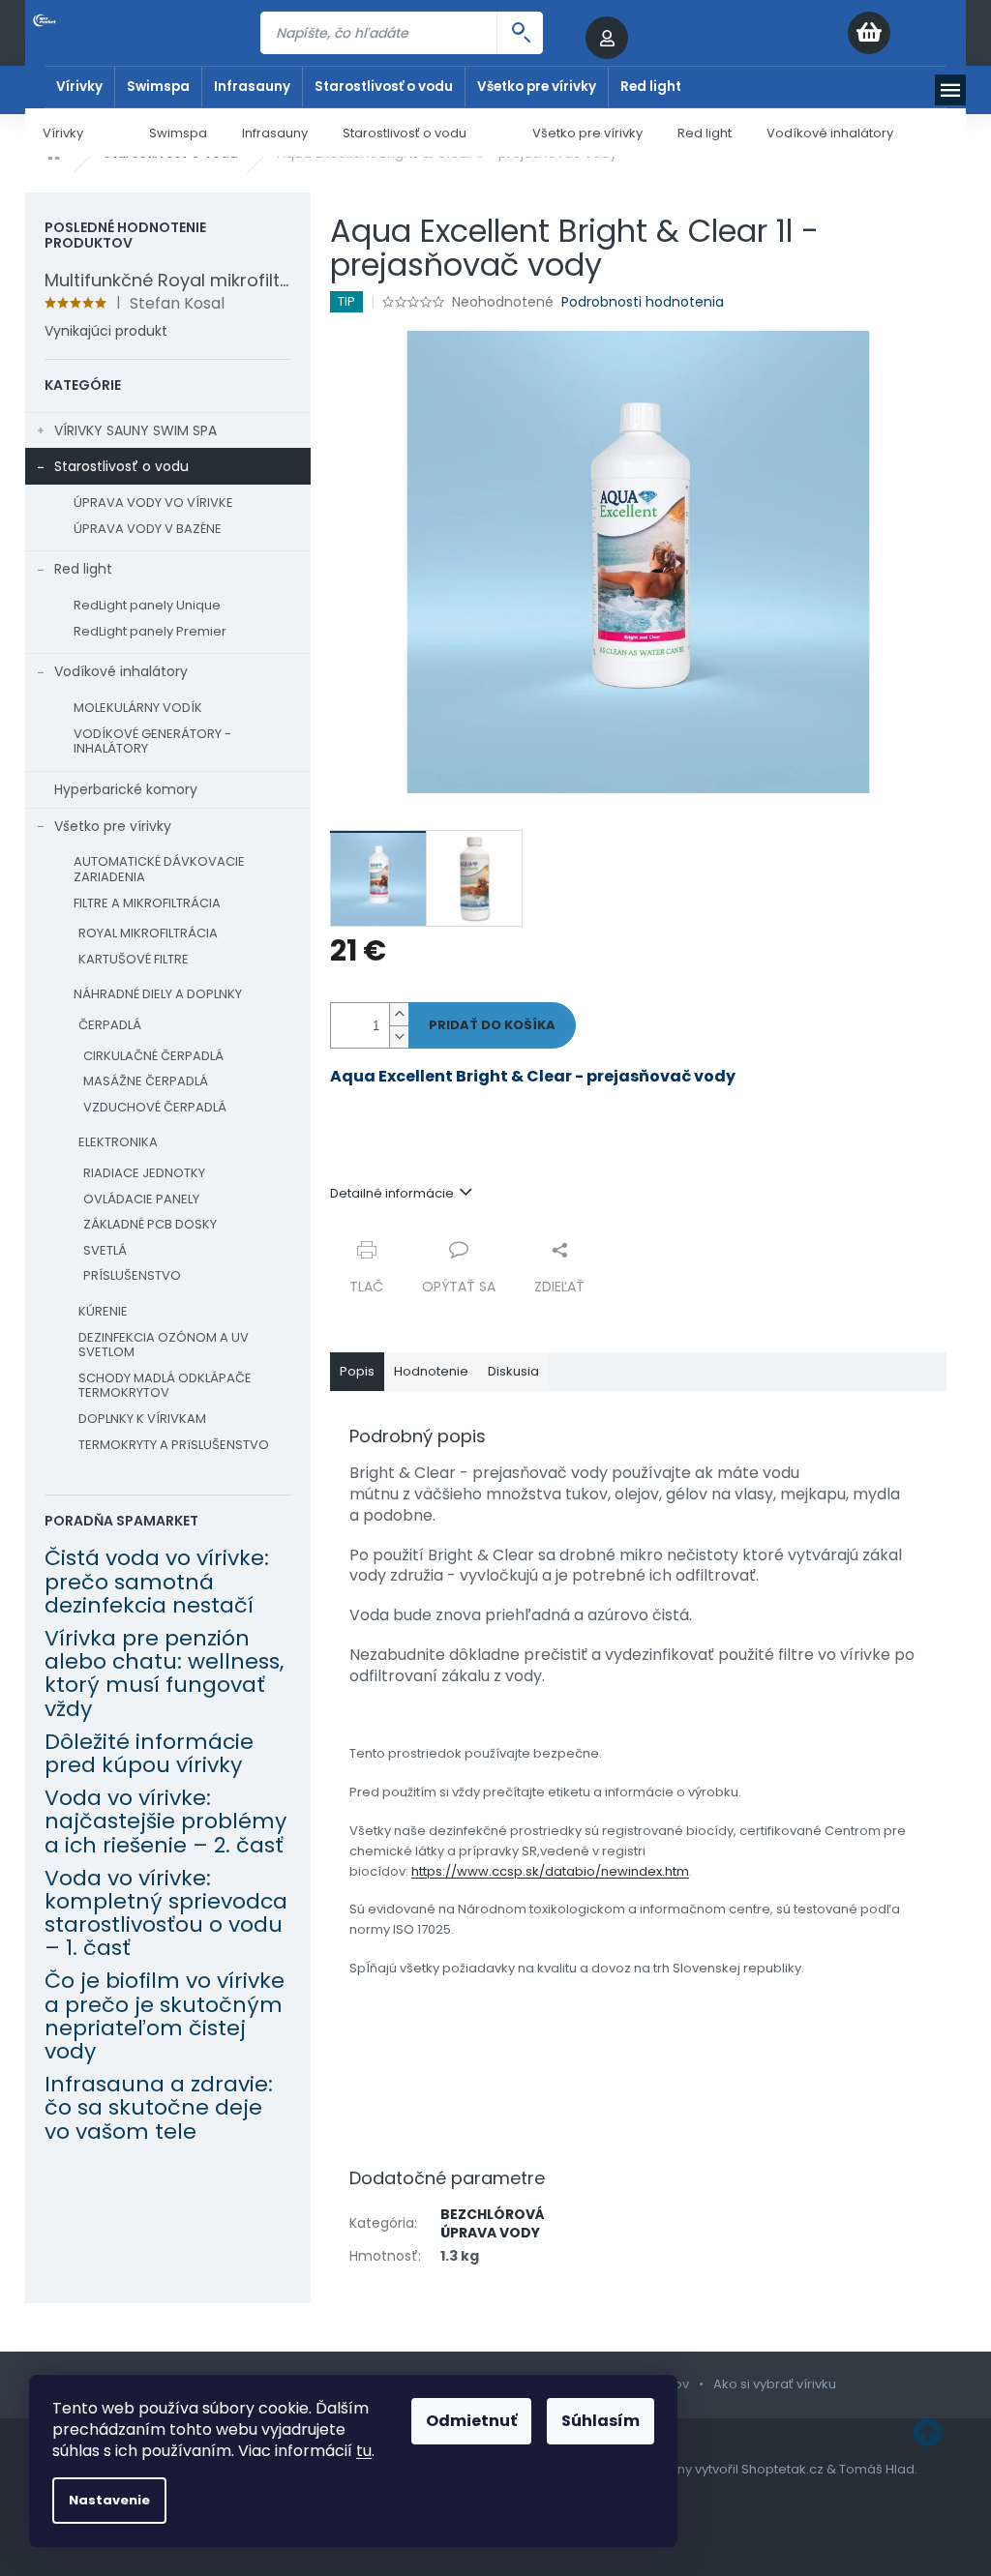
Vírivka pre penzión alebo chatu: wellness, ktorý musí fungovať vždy (164, 1674)
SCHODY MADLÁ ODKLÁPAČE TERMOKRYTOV (165, 1386)
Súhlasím (601, 2421)
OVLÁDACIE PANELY (141, 1199)
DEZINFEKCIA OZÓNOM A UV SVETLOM (164, 1345)
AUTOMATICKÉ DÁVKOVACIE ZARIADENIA (159, 869)
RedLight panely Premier (150, 631)
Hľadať (520, 33)
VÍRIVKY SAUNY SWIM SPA (135, 430)
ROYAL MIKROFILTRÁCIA (148, 933)
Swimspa (158, 87)
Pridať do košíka (492, 1025)
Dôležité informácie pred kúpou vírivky (149, 1754)
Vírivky (79, 87)
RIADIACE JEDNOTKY (144, 1173)
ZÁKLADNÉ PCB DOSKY (150, 1224)
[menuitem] (78, 133)
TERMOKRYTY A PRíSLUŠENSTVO (174, 1445)
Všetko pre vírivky (537, 87)
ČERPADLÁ (110, 1025)
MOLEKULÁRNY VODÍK (138, 708)
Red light (651, 87)
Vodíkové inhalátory (121, 671)
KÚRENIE (103, 1311)
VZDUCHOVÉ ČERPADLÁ (155, 1107)
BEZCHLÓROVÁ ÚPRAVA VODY (493, 2223)
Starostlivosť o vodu (384, 87)
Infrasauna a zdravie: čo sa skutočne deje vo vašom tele (159, 2108)
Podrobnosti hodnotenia (643, 302)
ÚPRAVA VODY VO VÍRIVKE (153, 503)
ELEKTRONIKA (118, 1142)
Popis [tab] (357, 1371)
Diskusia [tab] (513, 1371)
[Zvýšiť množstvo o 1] (399, 1014)
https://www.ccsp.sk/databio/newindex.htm (550, 1871)
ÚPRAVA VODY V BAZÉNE (148, 529)
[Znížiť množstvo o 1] (399, 1036)
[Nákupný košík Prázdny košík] (907, 33)
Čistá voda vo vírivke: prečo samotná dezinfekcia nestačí (157, 1582)
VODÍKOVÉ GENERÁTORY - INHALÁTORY (152, 741)
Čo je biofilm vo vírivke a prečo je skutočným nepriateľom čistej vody (165, 2016)
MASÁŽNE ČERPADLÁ (146, 1081)
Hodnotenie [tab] (431, 1371)
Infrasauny (252, 87)
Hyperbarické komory (126, 789)
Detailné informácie (392, 1193)
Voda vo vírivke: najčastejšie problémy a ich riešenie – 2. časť (165, 1822)
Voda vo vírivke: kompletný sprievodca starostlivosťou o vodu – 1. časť (166, 1914)
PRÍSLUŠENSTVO (132, 1275)
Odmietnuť (471, 2421)
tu (364, 2451)
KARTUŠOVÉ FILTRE (134, 959)
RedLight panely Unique (147, 605)
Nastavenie (109, 2500)
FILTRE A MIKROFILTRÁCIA (147, 903)
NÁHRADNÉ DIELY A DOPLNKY (158, 994)
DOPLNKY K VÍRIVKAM (142, 1419)
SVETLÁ (105, 1250)
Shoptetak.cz (782, 2469)
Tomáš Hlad (877, 2469)
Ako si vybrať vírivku (775, 2384)
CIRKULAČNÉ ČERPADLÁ (153, 1056)
